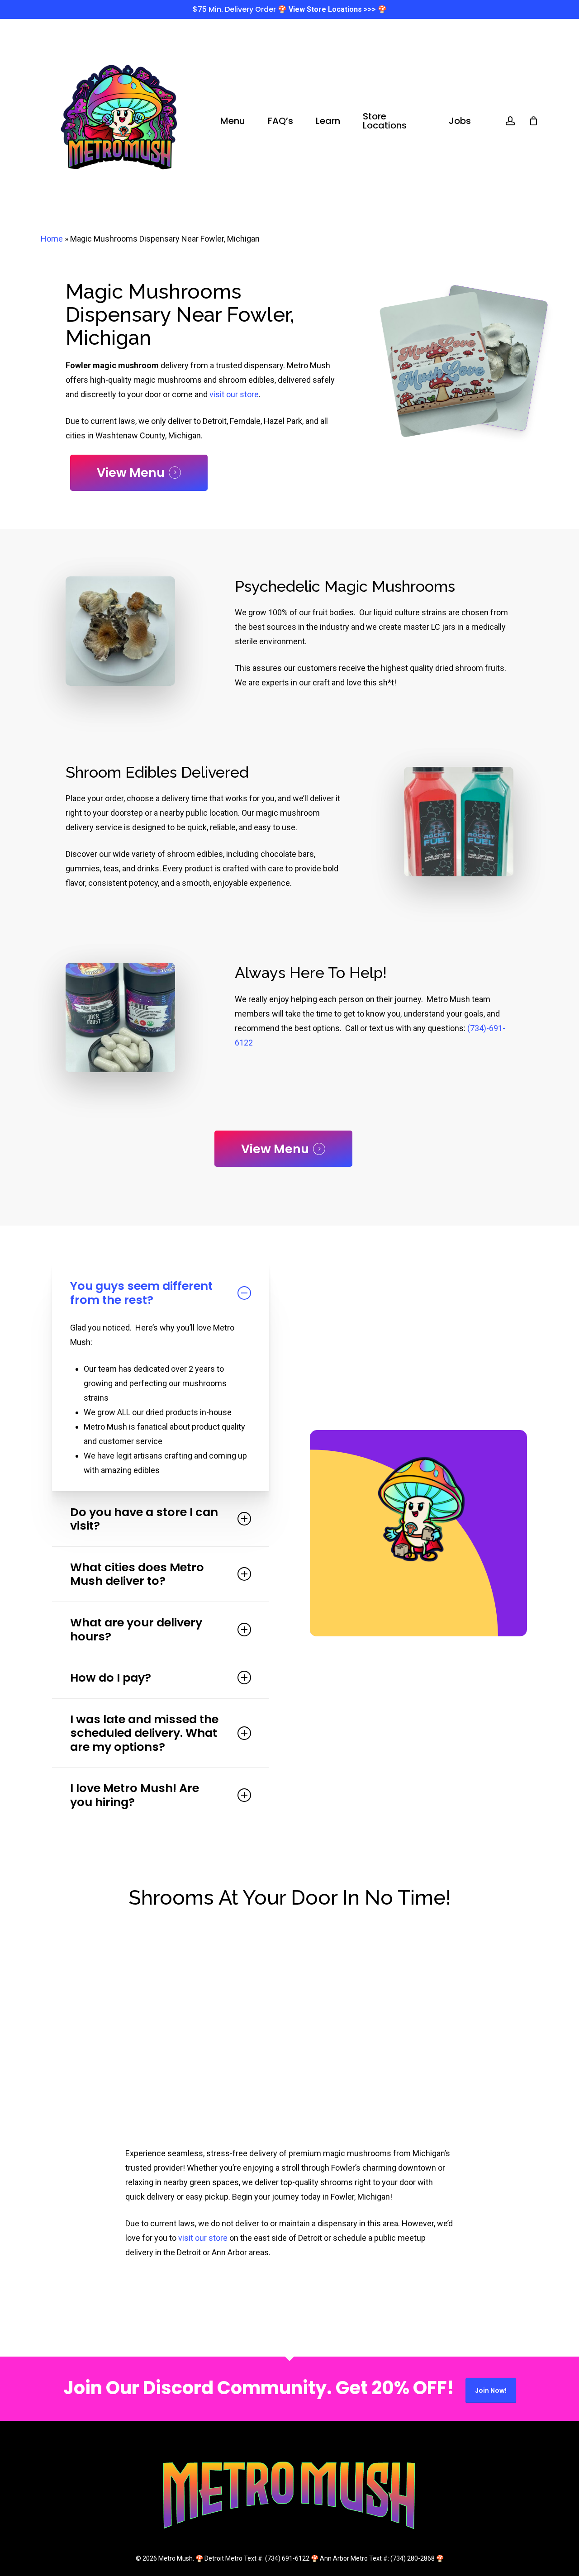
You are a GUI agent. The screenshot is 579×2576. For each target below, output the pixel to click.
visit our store (234, 394)
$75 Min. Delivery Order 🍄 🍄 (290, 9)
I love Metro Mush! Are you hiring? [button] (135, 1795)
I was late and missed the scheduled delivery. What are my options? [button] (144, 1733)
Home (52, 239)
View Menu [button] (131, 473)
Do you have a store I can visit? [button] (144, 1519)
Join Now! (491, 2391)
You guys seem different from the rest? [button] (141, 1293)
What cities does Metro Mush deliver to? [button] (137, 1574)
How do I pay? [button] (111, 1678)
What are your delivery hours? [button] (136, 1629)
